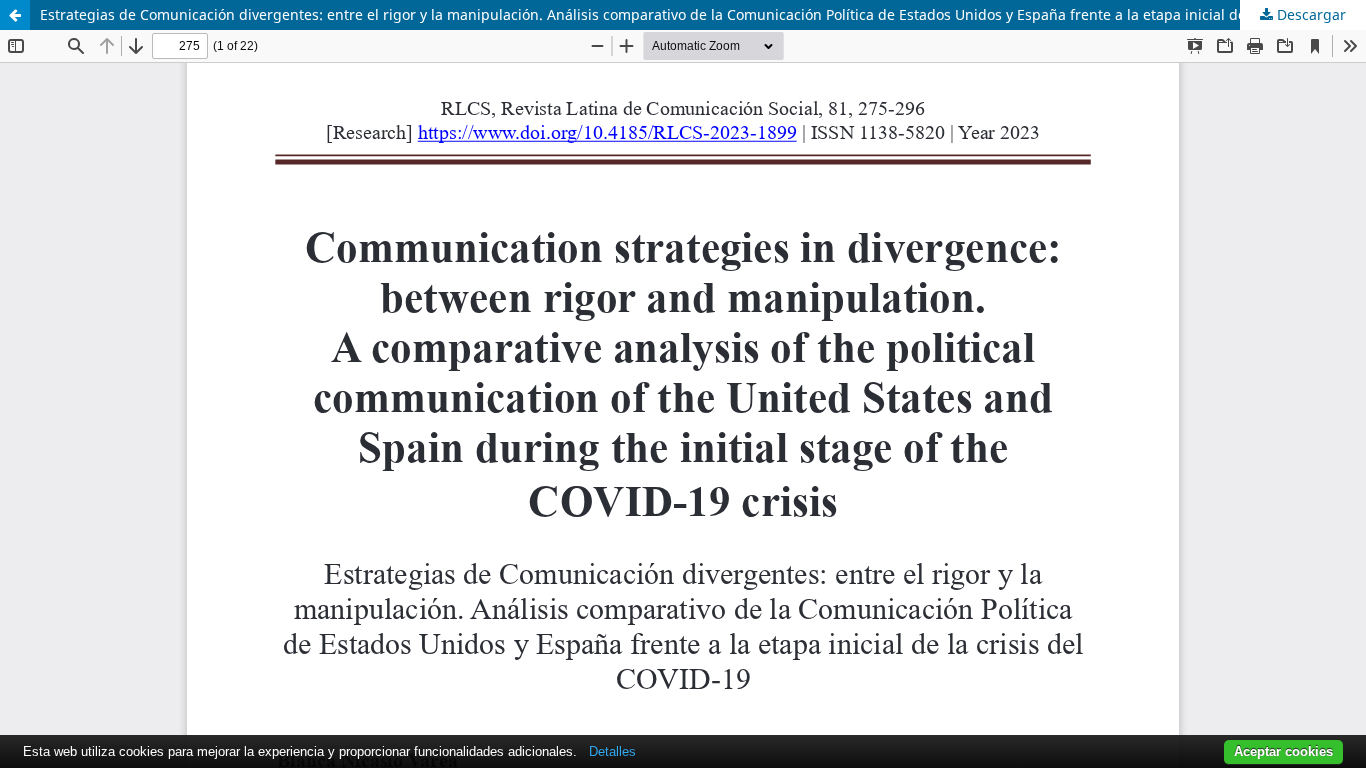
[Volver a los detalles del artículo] (15, 15)
